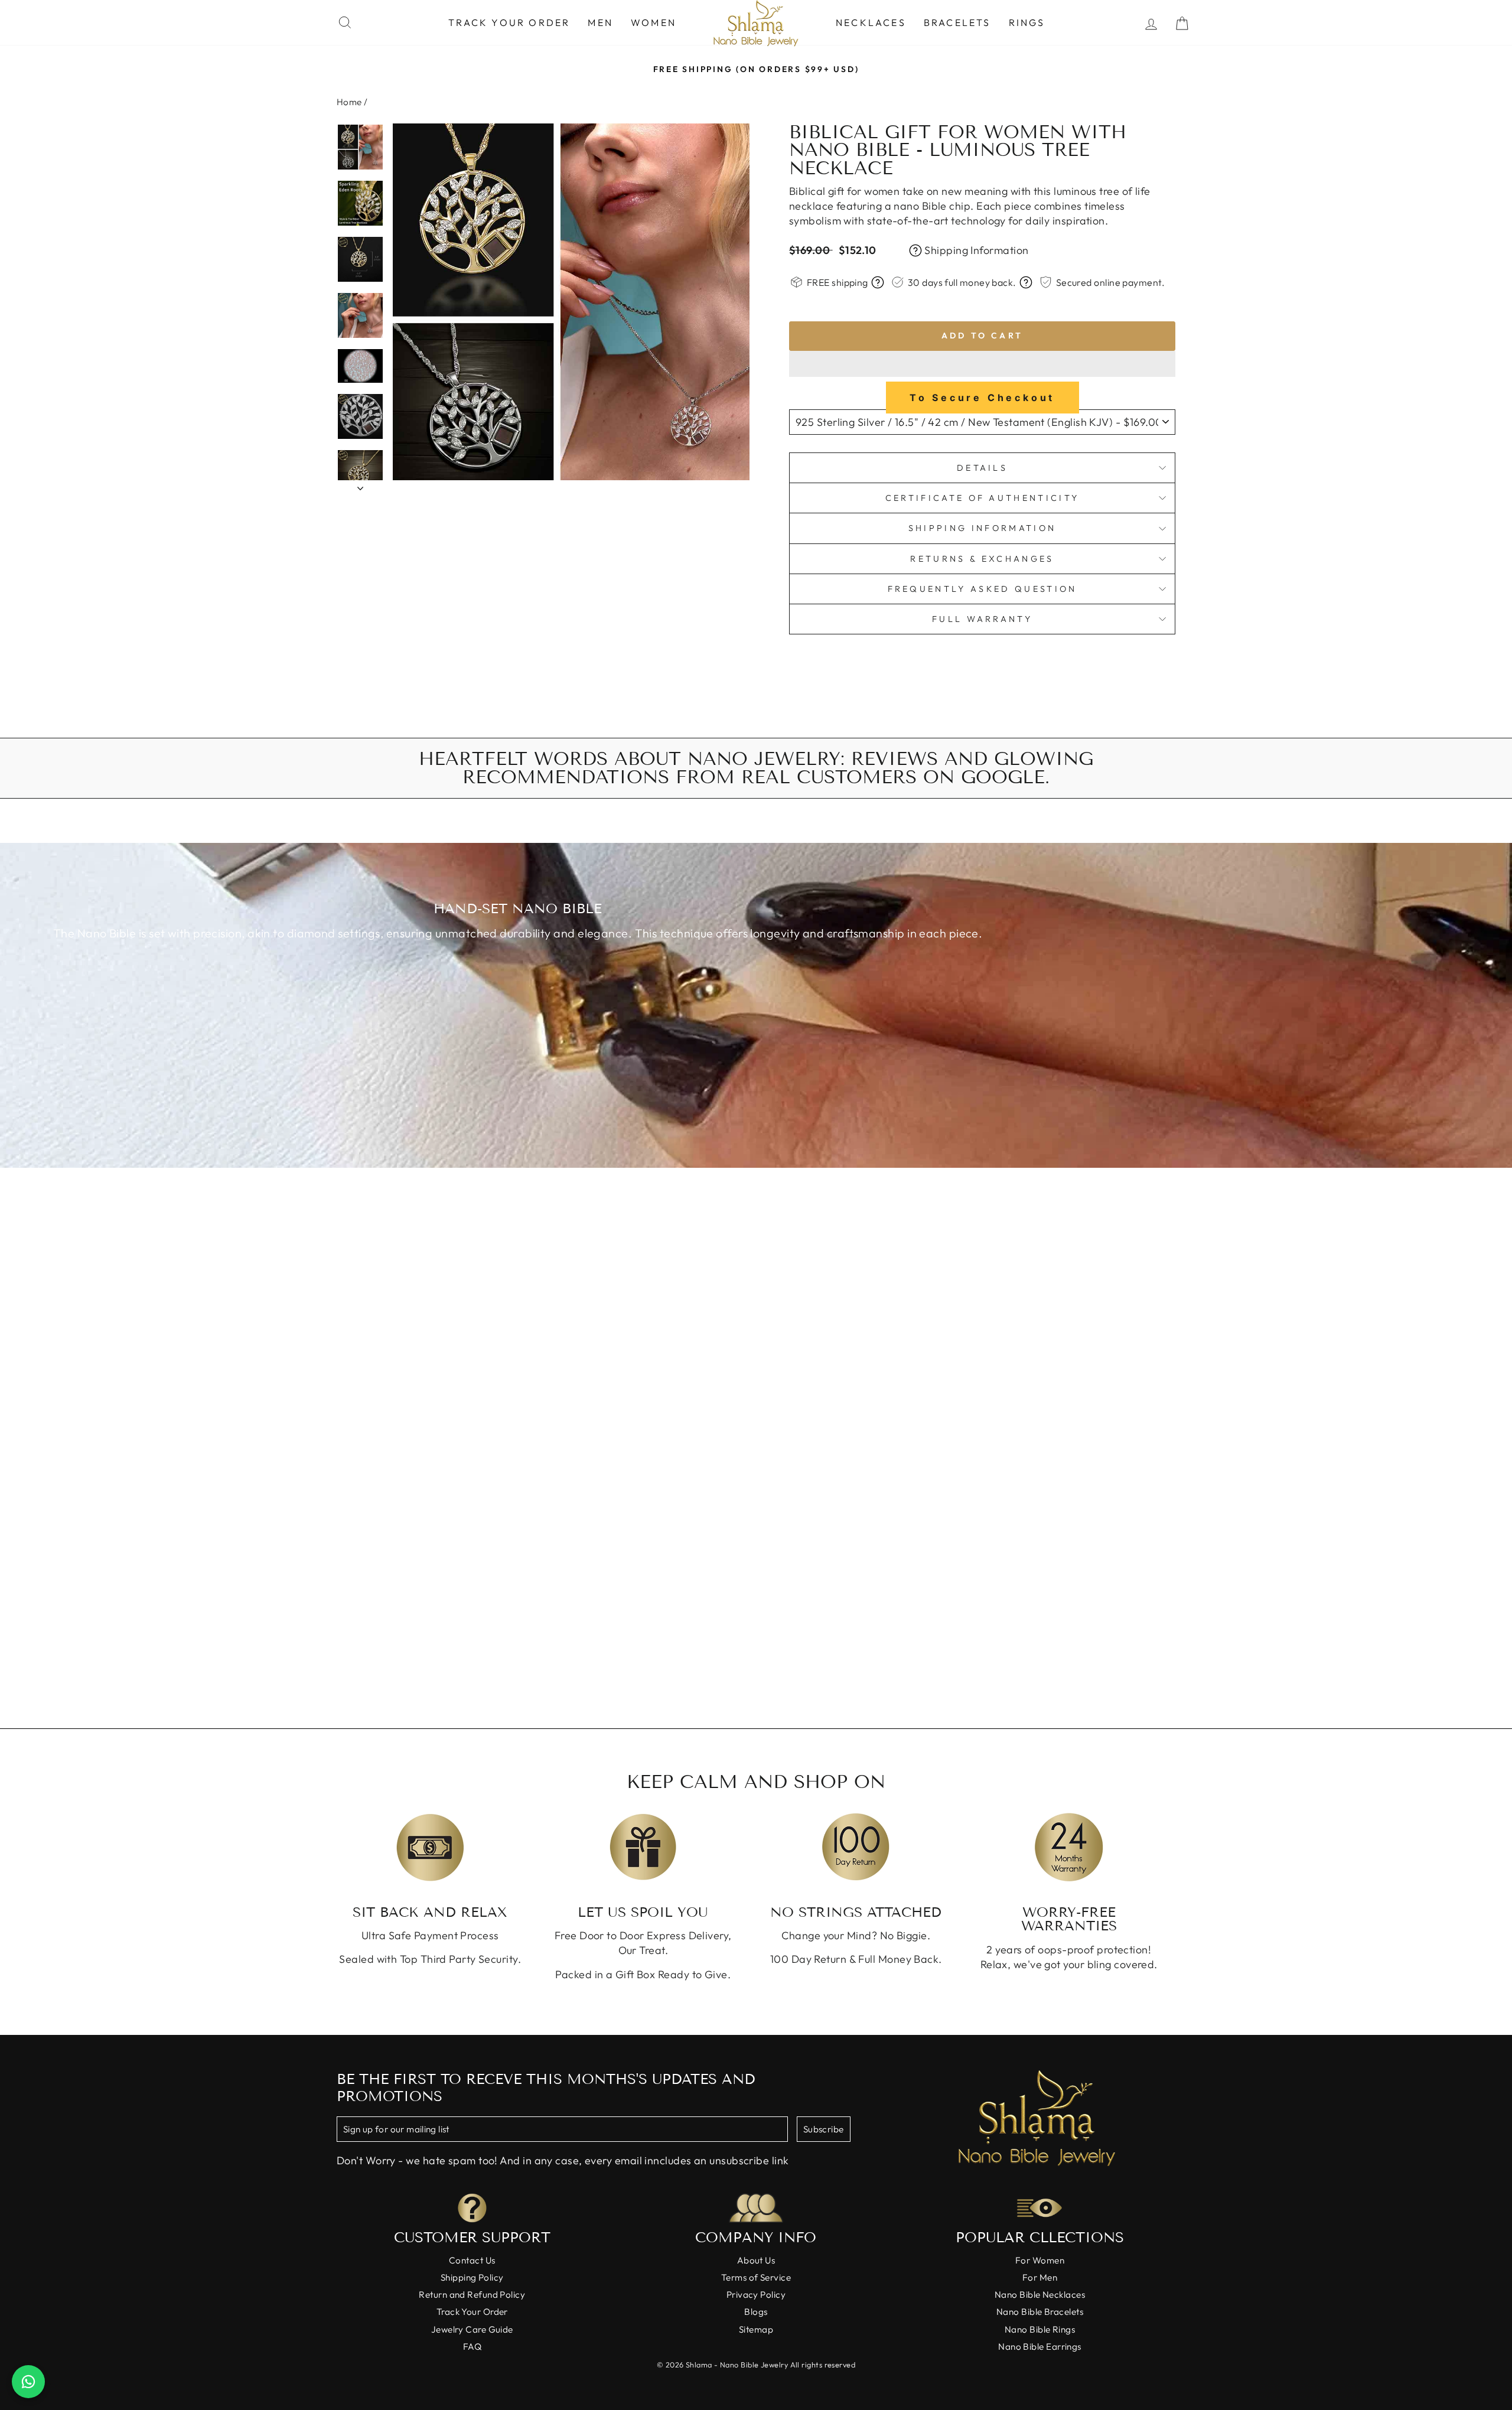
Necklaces (871, 22)
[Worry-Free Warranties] (1069, 1847)
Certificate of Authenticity (983, 498)
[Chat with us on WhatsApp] (28, 2382)
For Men (1040, 2277)
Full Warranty (982, 619)
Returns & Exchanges (982, 559)
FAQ (472, 2347)
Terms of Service (756, 2277)
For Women (1040, 2260)
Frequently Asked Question (983, 589)
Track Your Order (509, 22)
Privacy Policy (756, 2295)
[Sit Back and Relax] (430, 1847)
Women (654, 22)
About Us (756, 2260)
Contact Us (472, 2260)
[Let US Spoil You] (643, 1847)
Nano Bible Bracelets (1040, 2312)
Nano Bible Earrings (1040, 2347)
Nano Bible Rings (1040, 2329)
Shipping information (982, 528)
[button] (982, 364)
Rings (1027, 22)
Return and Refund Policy (472, 2295)
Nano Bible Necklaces (1040, 2295)
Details (982, 468)
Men (600, 22)
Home (349, 102)
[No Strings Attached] (856, 1847)
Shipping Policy (472, 2277)
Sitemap (756, 2329)
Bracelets (957, 22)
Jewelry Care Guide (472, 2329)
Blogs (756, 2312)
